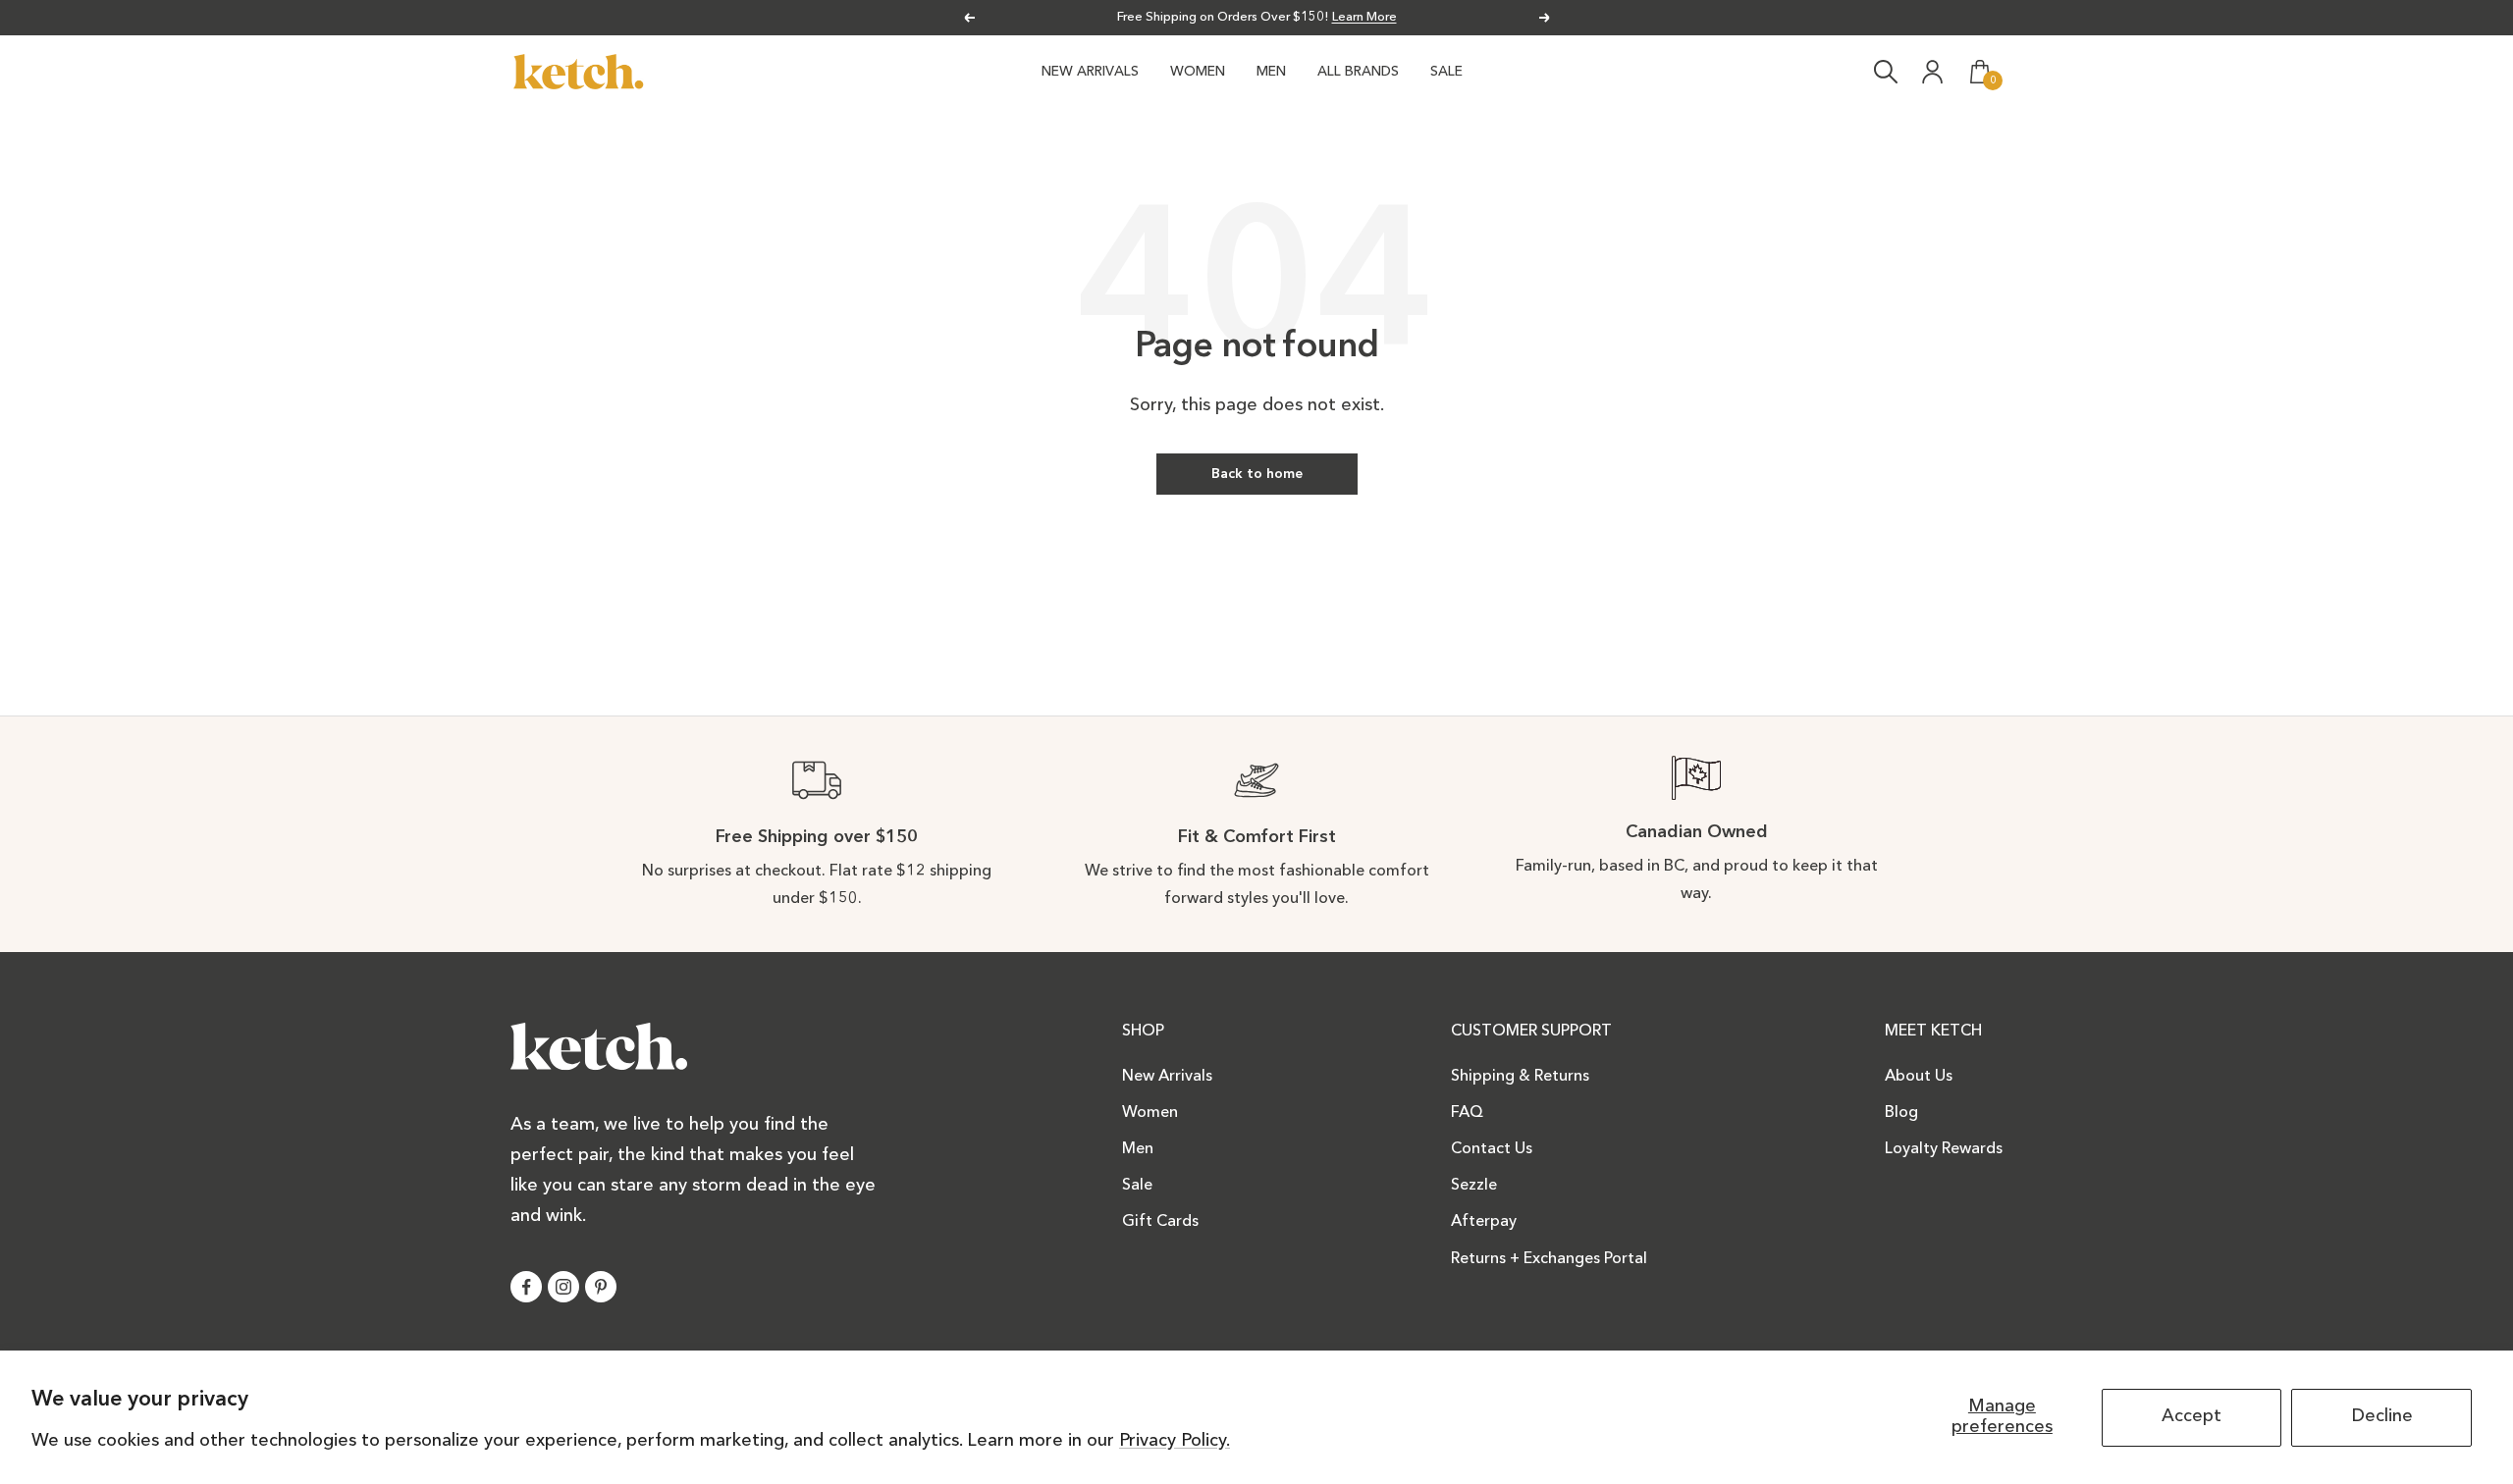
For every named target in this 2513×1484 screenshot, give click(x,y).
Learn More (1364, 17)
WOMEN (1198, 72)
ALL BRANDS (1358, 72)
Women (1150, 1113)
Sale (1137, 1186)
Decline (2382, 1416)
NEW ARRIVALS (1090, 72)
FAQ (1467, 1113)
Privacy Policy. (1175, 1441)
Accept (2192, 1416)
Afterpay (1484, 1222)
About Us (1919, 1077)
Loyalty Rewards (1944, 1149)
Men (1138, 1149)
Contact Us (1492, 1149)
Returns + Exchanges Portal (1549, 1259)
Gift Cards (1160, 1222)
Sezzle (1474, 1186)
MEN (1271, 72)
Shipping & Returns (1520, 1077)
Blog (1901, 1113)
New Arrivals (1167, 1077)
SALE (1446, 72)
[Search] (1886, 72)
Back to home (1257, 474)
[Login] (1933, 72)
